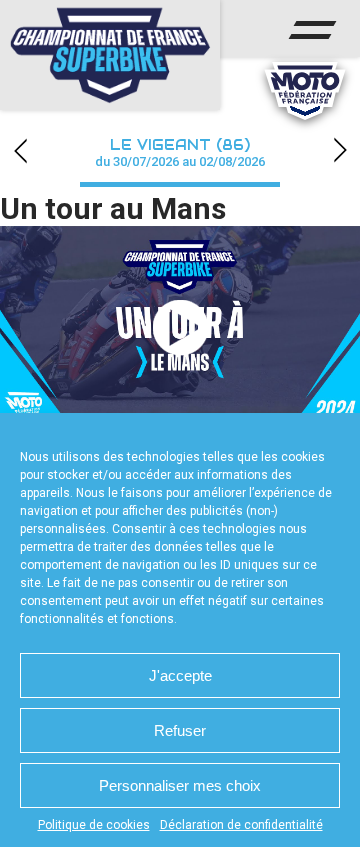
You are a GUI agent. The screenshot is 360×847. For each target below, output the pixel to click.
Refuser (180, 730)
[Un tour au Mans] (180, 327)
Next (340, 150)
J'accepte (180, 675)
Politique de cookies (94, 825)
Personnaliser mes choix (180, 785)
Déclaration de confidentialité (241, 825)
